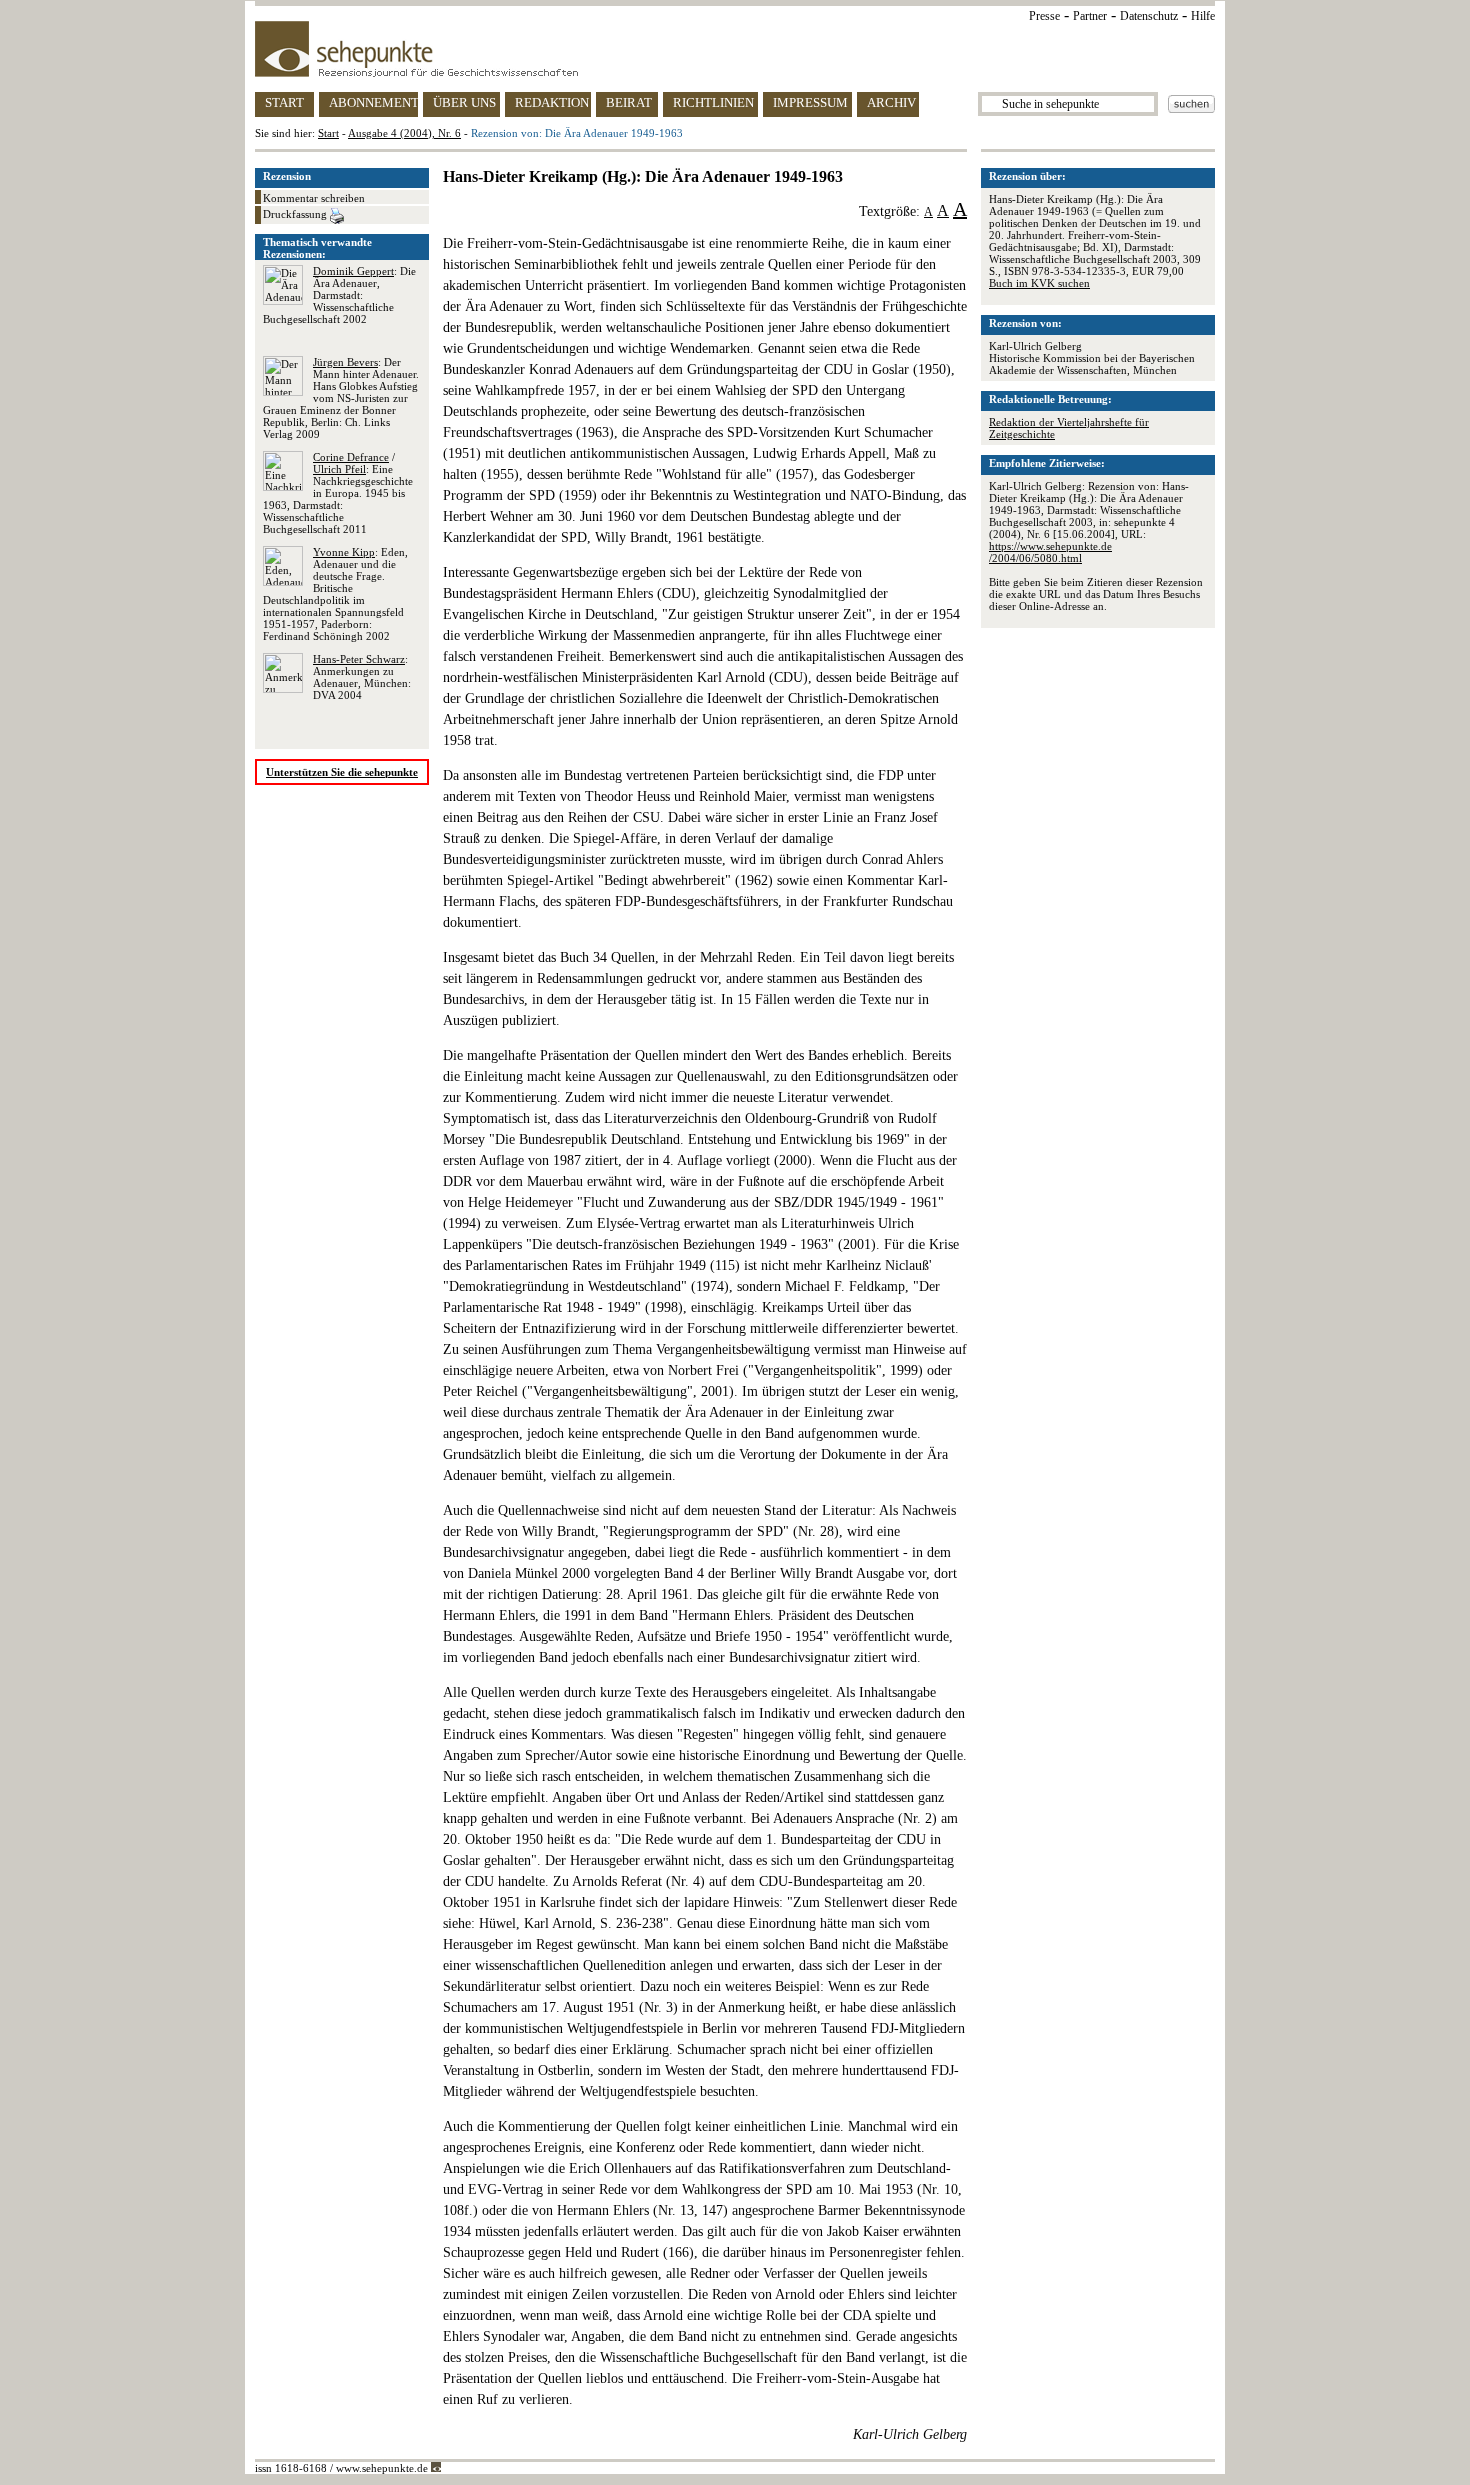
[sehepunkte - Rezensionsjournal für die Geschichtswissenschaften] (735, 49)
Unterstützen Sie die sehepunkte (342, 772)
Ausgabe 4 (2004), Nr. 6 (404, 133)
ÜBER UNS (464, 102)
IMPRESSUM (810, 102)
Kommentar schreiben (314, 198)
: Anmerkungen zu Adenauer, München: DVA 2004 (362, 677)
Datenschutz (1149, 16)
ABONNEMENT (373, 102)
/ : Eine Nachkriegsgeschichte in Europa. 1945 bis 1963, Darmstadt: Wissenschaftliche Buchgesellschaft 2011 (338, 493)
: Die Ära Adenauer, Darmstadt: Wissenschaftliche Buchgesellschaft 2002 (339, 295)
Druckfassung (296, 214)
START (284, 102)
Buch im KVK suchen (1039, 283)
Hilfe (1203, 16)
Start (328, 133)
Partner (1090, 16)
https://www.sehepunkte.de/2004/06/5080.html (1050, 552)
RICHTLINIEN (713, 102)
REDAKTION (552, 102)
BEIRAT (629, 102)
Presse (1044, 16)
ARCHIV (891, 102)
